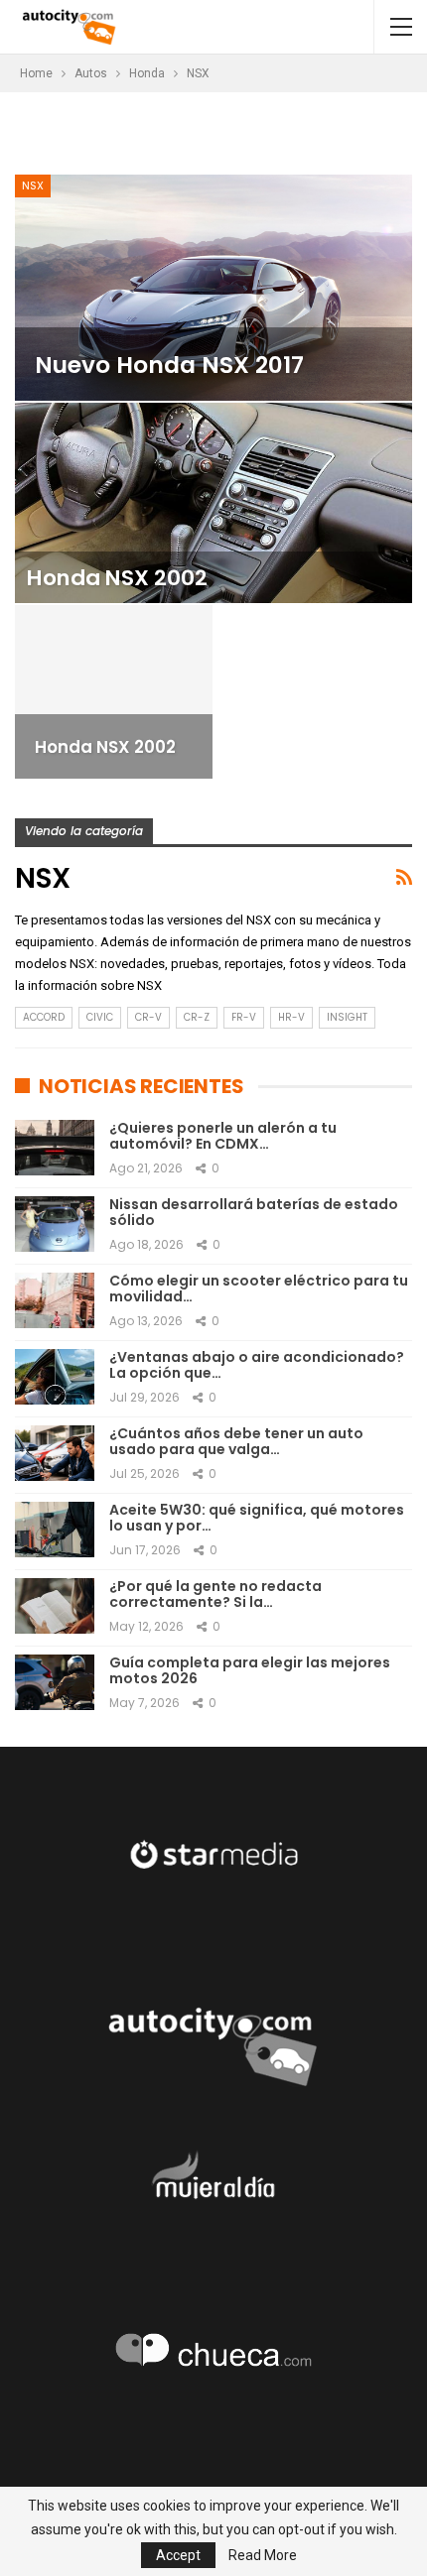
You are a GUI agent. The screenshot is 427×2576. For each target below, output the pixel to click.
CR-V (148, 1017)
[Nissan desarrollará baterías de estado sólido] (55, 1224)
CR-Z (197, 1017)
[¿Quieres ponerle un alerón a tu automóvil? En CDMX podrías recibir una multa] (55, 1148)
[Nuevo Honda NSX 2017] (213, 288)
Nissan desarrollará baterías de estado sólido (254, 1213)
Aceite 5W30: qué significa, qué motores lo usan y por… (257, 1518)
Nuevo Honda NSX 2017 (169, 365)
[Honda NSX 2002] (213, 503)
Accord (44, 1017)
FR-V (244, 1017)
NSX (33, 185)
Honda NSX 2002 (117, 578)
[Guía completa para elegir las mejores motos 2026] (55, 1682)
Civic (100, 1017)
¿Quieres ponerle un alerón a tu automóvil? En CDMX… (223, 1136)
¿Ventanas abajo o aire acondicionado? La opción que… (257, 1365)
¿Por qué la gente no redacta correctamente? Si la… (215, 1595)
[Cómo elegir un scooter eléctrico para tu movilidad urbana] (55, 1300)
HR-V (291, 1017)
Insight (347, 1017)
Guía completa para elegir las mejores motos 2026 (250, 1671)
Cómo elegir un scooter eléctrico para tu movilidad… (259, 1289)
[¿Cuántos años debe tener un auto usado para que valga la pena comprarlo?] (55, 1453)
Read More (263, 2555)
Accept (178, 2555)
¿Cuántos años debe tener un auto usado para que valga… (236, 1442)
